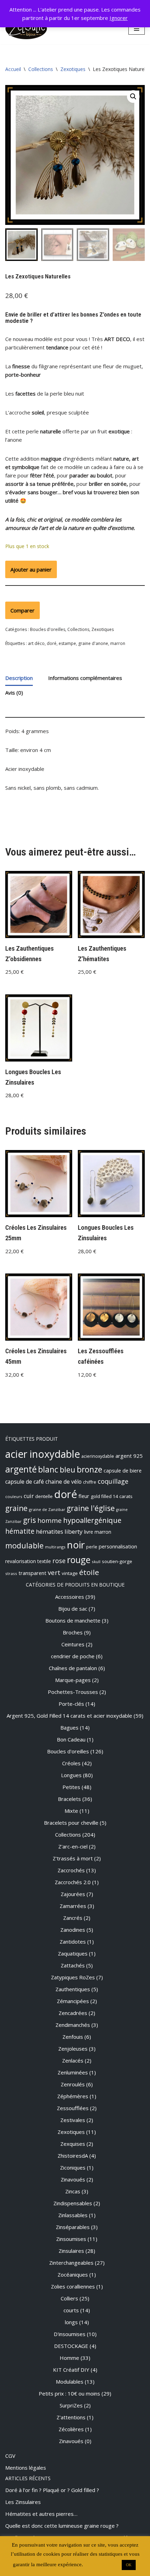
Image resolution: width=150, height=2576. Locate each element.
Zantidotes (73, 1942)
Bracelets (69, 1799)
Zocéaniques (73, 2275)
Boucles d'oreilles (48, 629)
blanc (48, 1469)
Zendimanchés (73, 2025)
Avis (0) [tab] (14, 693)
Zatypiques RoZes (73, 1977)
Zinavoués (73, 2179)
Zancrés (73, 1918)
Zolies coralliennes (73, 2286)
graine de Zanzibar (47, 1509)
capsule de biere (123, 1470)
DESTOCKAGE (71, 2346)
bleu (67, 1470)
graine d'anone (93, 643)
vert (54, 1572)
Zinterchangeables (71, 2263)
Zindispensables (73, 2203)
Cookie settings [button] (102, 2564)
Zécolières (71, 2429)
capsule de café (25, 1482)
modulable (24, 1545)
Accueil (13, 69)
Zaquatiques (73, 1953)
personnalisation (118, 1546)
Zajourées (73, 1894)
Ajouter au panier (31, 569)
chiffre (90, 1482)
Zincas (73, 2191)
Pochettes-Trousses (73, 1692)
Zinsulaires (71, 2251)
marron (118, 643)
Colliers (69, 2298)
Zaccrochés (71, 1870)
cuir (29, 1496)
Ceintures (73, 1644)
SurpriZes (71, 2405)
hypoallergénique (92, 1520)
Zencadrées (73, 2013)
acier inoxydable (43, 1454)
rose (59, 1561)
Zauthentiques (73, 1989)
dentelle (44, 1496)
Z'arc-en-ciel (73, 1846)
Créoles (71, 1763)
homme (50, 1520)
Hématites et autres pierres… (41, 2514)
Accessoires (70, 1597)
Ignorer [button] (119, 18)
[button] (133, 97)
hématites (50, 1532)
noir (76, 1545)
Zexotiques (73, 69)
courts (71, 2310)
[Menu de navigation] (137, 29)
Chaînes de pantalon (73, 1668)
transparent (32, 1573)
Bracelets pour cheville (71, 1823)
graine (16, 1508)
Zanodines (73, 1930)
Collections (41, 69)
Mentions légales (26, 2468)
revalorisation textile (28, 1561)
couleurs (14, 1496)
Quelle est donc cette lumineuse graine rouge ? (62, 2526)
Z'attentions (71, 2417)
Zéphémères (73, 2096)
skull (96, 1562)
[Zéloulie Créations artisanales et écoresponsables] (26, 29)
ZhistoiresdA (73, 2156)
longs (71, 2322)
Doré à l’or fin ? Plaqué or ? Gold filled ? (52, 2490)
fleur (84, 1496)
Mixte (71, 1811)
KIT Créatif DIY (71, 2370)
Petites (71, 1787)
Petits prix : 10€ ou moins (69, 2393)
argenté (21, 1469)
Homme (69, 2358)
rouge (79, 1560)
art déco (36, 643)
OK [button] (129, 2565)
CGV (10, 2456)
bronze (89, 1470)
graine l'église (91, 1508)
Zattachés (73, 1965)
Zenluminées (73, 2072)
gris (29, 1520)
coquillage (113, 1481)
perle (92, 1547)
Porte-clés (71, 1704)
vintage (70, 1573)
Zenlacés (73, 2060)
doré (52, 643)
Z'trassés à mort (73, 1858)
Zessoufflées (73, 2108)
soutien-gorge (117, 1561)
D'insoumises (70, 2334)
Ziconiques (73, 2167)
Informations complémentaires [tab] (85, 678)
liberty (74, 1531)
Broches (73, 1632)
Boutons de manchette (73, 1620)
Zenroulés (73, 2084)
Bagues (69, 1727)
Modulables (70, 2382)
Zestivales (73, 2120)
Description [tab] (19, 678)
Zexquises (73, 2144)
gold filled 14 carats (112, 1496)
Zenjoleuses (73, 2049)
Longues (71, 1775)
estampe (67, 643)
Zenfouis (73, 2037)
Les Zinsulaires (23, 2502)
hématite (20, 1531)
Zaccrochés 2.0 (73, 1882)
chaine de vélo (63, 1482)
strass (11, 1573)
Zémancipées (73, 2001)
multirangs (55, 1547)
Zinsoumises (71, 2239)
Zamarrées (73, 1906)
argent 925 (129, 1456)
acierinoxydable (98, 1456)
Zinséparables (73, 2227)
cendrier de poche (73, 1656)
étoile (89, 1572)
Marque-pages (73, 1680)
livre (89, 1532)
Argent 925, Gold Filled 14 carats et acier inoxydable (69, 1716)
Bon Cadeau (71, 1739)
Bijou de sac (73, 1609)
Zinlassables (73, 2215)
